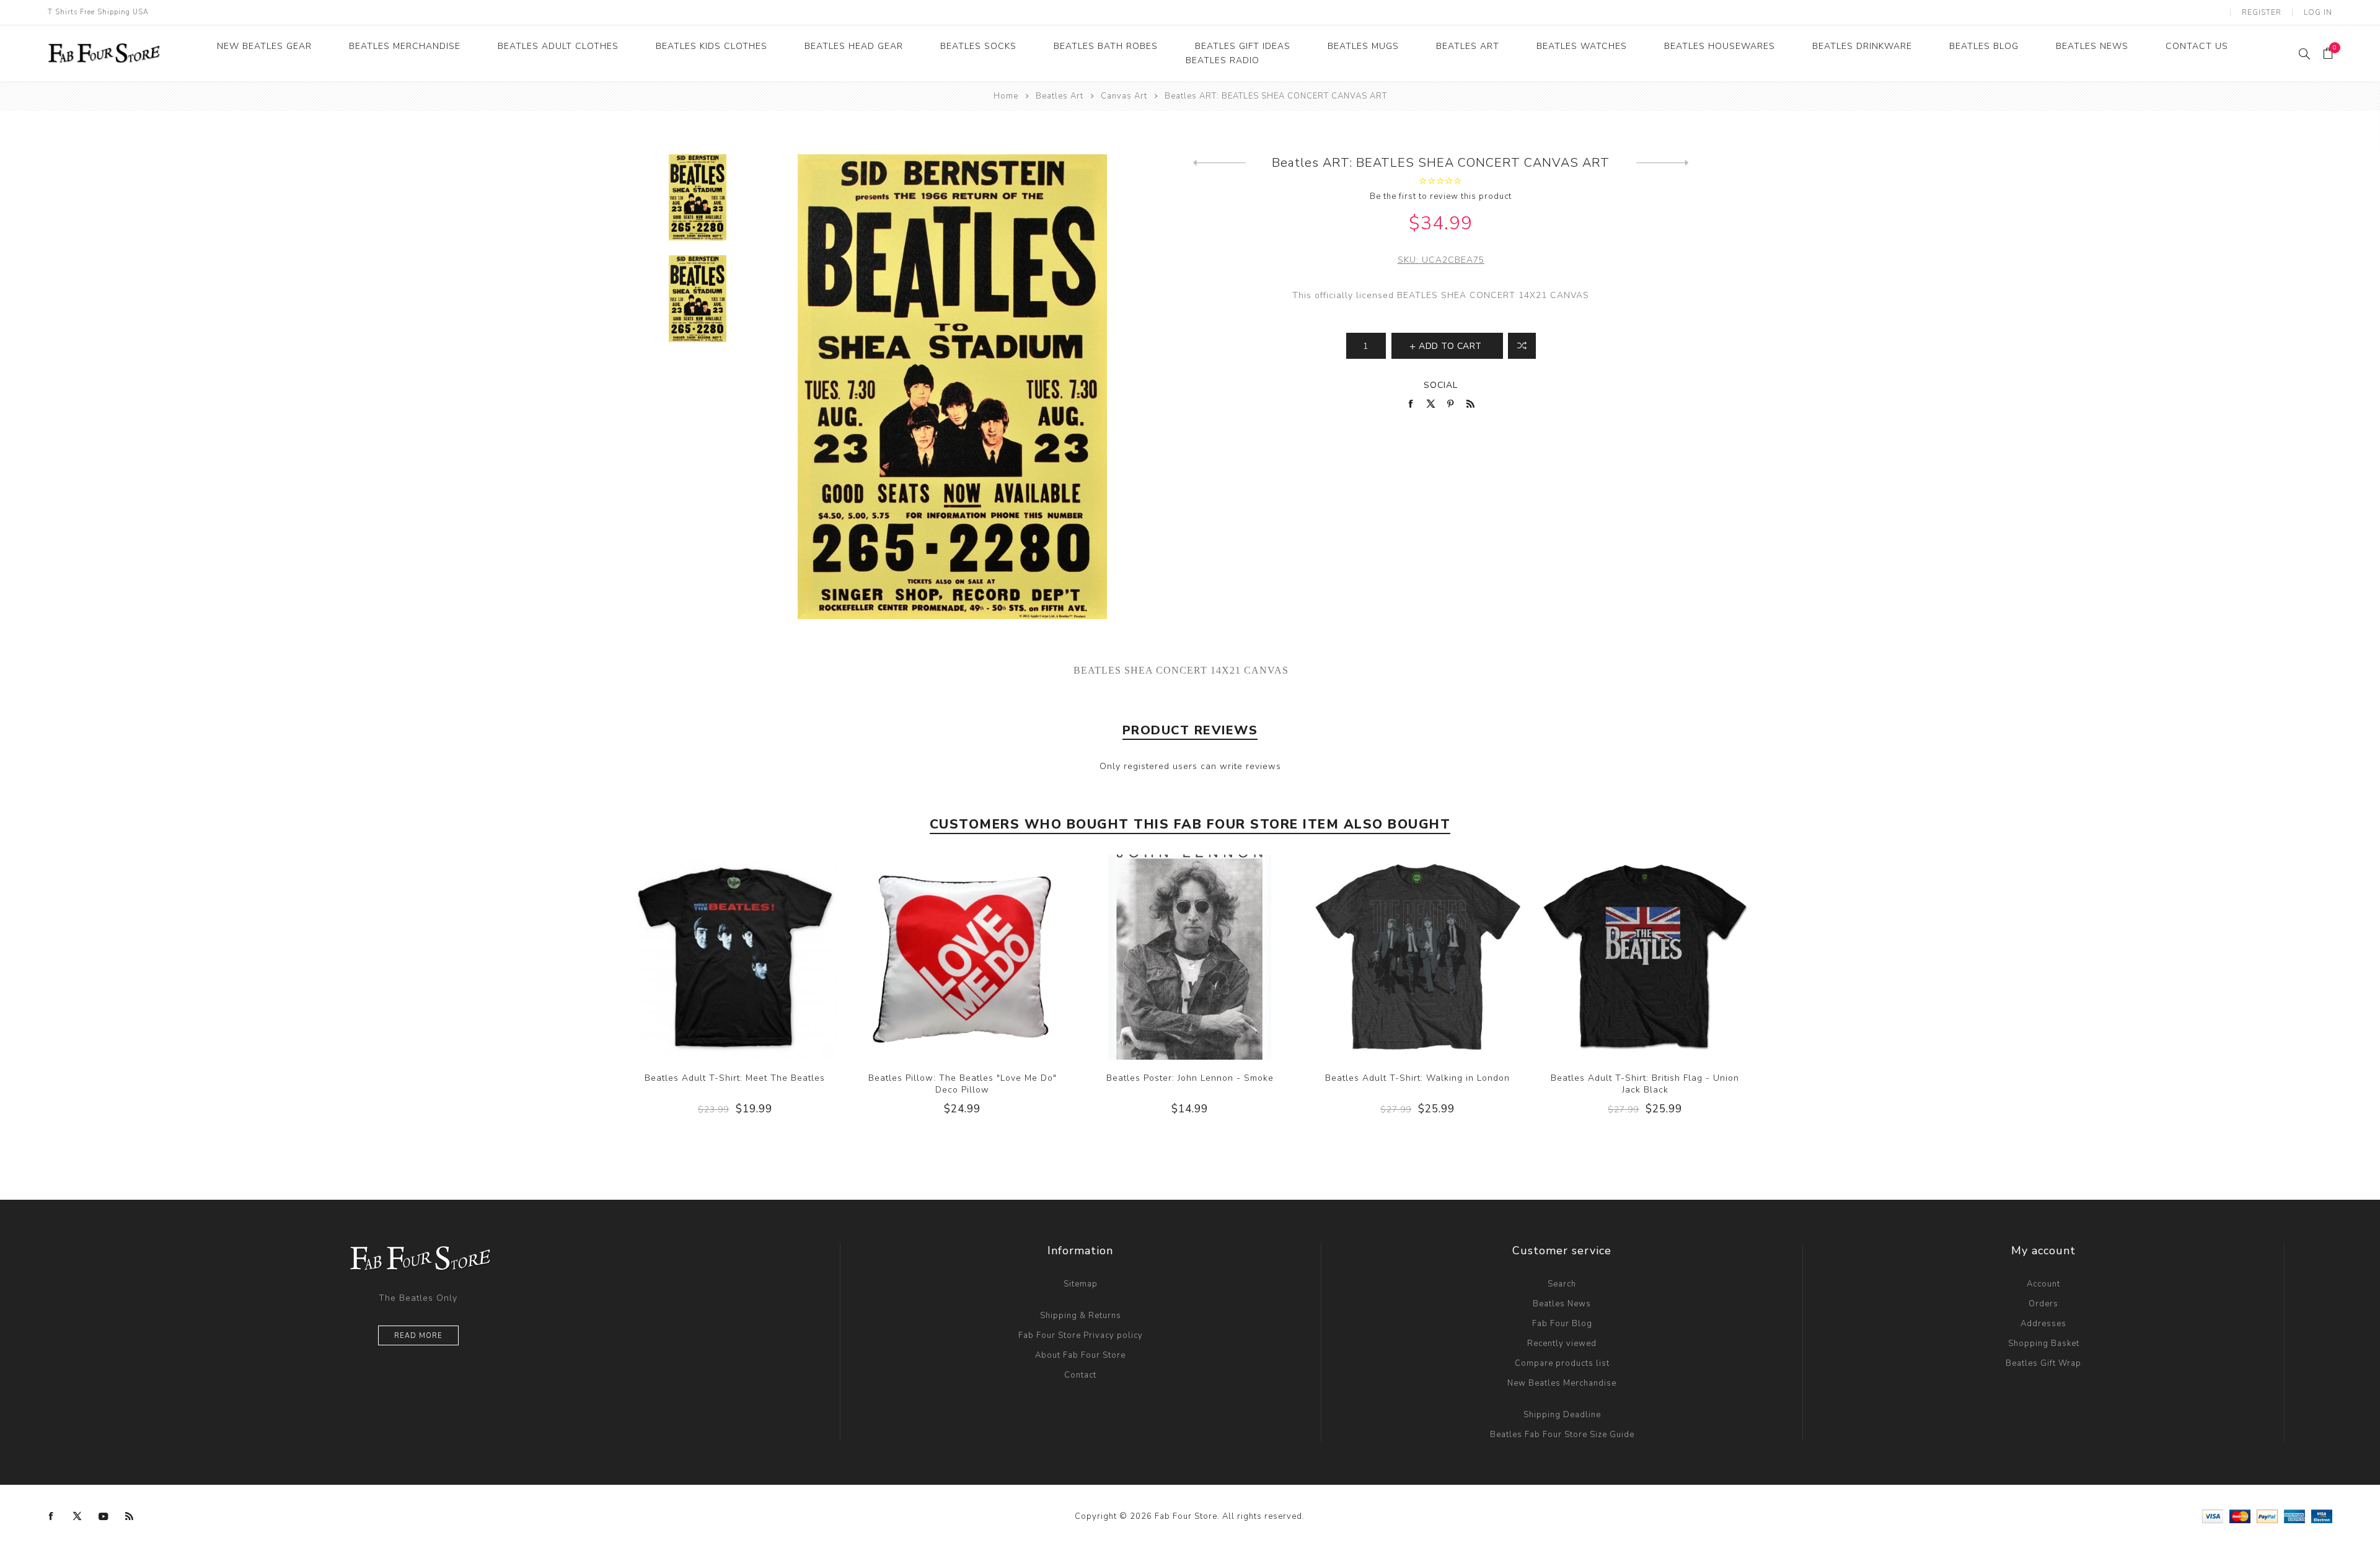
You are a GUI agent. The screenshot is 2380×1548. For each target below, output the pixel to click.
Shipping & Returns (1081, 1316)
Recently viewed (1562, 1344)
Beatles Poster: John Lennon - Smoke (1190, 1078)
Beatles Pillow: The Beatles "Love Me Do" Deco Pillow (963, 1084)
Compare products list (1562, 1363)
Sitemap (1081, 1284)
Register (2262, 12)
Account (2043, 1284)
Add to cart (760, 957)
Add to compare (734, 957)
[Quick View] (710, 957)
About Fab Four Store (1080, 1355)
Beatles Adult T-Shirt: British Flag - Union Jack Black (1645, 1084)
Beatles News (1562, 1304)
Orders (2043, 1304)
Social (1441, 385)
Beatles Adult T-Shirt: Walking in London (1417, 1078)
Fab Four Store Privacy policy (1081, 1335)
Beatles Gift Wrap (2043, 1363)
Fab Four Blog (1562, 1324)
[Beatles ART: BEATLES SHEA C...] (1663, 163)
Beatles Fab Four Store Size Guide (1562, 1435)
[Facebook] (51, 1516)
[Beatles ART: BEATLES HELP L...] (1219, 163)
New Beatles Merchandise (1562, 1383)
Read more (418, 1336)
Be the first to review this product (1441, 196)
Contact (1080, 1375)
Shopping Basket (2044, 1344)
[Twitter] (77, 1516)
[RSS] (130, 1516)
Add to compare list (1522, 346)
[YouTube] (104, 1516)
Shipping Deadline (1562, 1415)
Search (1562, 1284)
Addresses (2043, 1324)
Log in (2318, 12)
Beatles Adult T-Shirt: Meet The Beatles (735, 1078)
